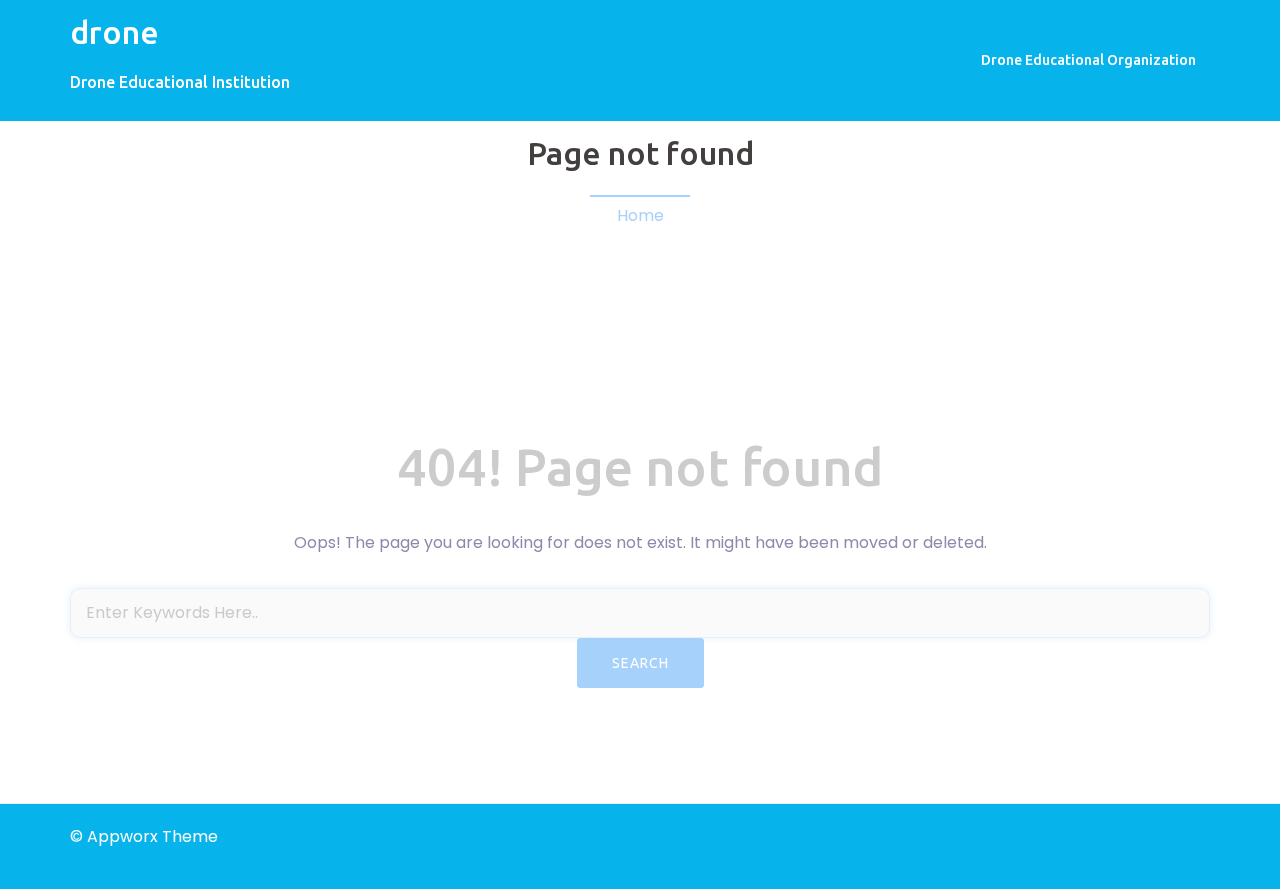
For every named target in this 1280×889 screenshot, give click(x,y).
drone (114, 32)
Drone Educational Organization (1088, 60)
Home (640, 215)
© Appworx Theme (144, 836)
